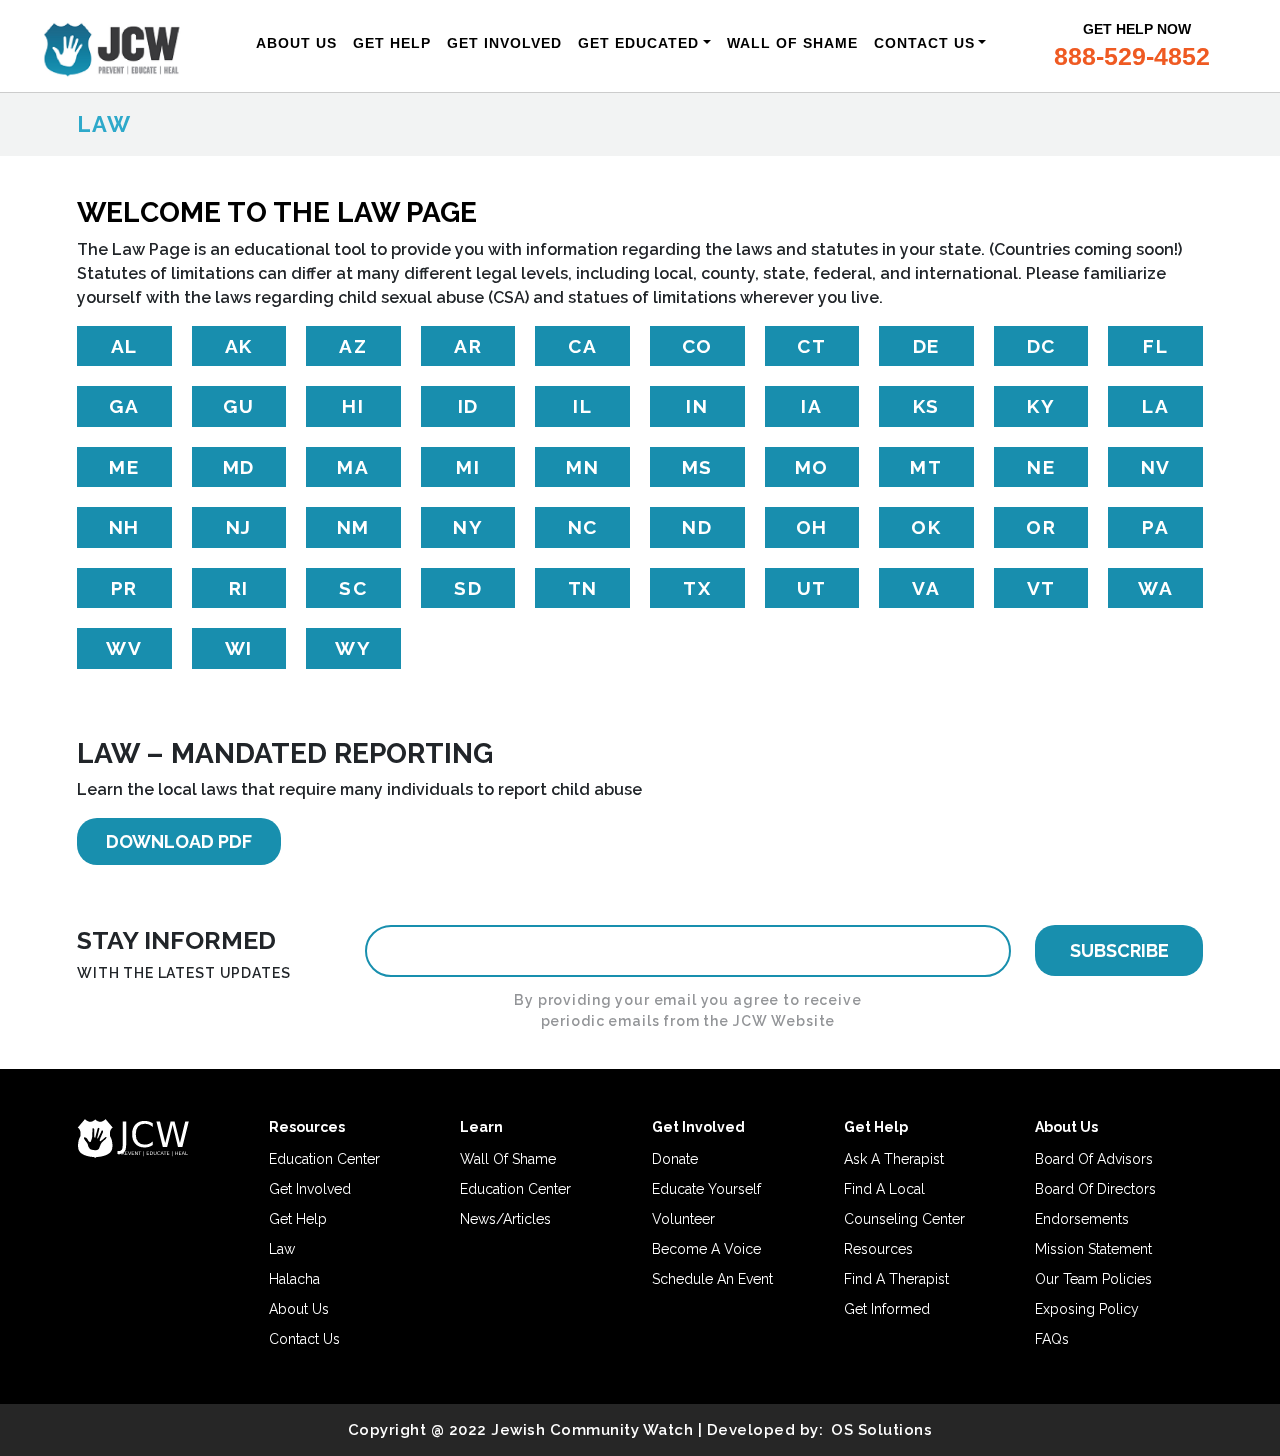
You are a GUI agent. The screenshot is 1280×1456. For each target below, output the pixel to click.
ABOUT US (296, 43)
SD (468, 588)
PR (124, 588)
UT (812, 588)
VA (926, 588)
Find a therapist (896, 1279)
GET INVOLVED (504, 43)
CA (582, 346)
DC (1041, 346)
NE (1041, 467)
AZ (353, 346)
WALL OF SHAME (792, 43)
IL (582, 406)
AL (124, 346)
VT (1041, 588)
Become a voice (706, 1249)
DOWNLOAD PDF (179, 841)
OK (926, 527)
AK (239, 346)
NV (1156, 467)
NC (583, 527)
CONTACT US (924, 43)
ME (124, 467)
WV (124, 648)
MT (926, 467)
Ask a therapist (894, 1159)
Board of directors (1095, 1189)
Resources (878, 1249)
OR (1041, 527)
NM (353, 527)
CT (811, 346)
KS (926, 406)
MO (812, 467)
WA (1155, 588)
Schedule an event (712, 1279)
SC (353, 588)
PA (1155, 527)
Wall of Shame (508, 1159)
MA (353, 467)
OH (812, 527)
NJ (239, 527)
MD (239, 467)
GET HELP (392, 43)
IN (697, 406)
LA (1155, 406)
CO (697, 346)
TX (697, 588)
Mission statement (1093, 1249)
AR (468, 346)
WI (239, 648)
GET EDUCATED (638, 43)
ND (697, 527)
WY (353, 648)
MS (697, 467)
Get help (298, 1219)
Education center (324, 1159)
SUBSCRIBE (1119, 950)
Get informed (887, 1309)
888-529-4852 (1132, 56)
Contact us (304, 1339)
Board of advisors (1094, 1159)
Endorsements (1082, 1219)
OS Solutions (881, 1430)
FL (1155, 346)
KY (1041, 406)
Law (282, 1249)
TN (583, 588)
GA (124, 406)
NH (124, 527)
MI (468, 467)
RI (239, 588)
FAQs (1052, 1339)
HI (353, 406)
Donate (675, 1159)
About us (299, 1309)
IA (811, 406)
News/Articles (505, 1219)
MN (582, 467)
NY (468, 527)
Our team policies (1093, 1279)
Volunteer (683, 1219)
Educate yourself (706, 1189)
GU (238, 406)
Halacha (294, 1279)
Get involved (310, 1189)
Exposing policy (1087, 1309)
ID (468, 406)
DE (926, 346)
